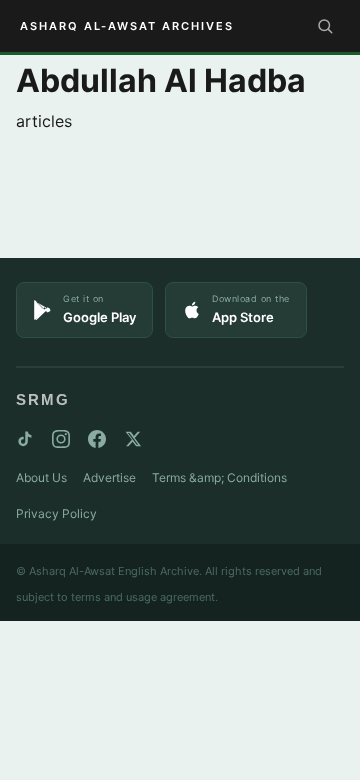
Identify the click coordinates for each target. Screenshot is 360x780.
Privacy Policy (56, 513)
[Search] (325, 26)
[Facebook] (97, 439)
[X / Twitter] (133, 439)
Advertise (109, 477)
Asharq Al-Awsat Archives (127, 26)
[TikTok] (25, 439)
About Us (41, 477)
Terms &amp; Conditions (219, 477)
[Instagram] (61, 439)
